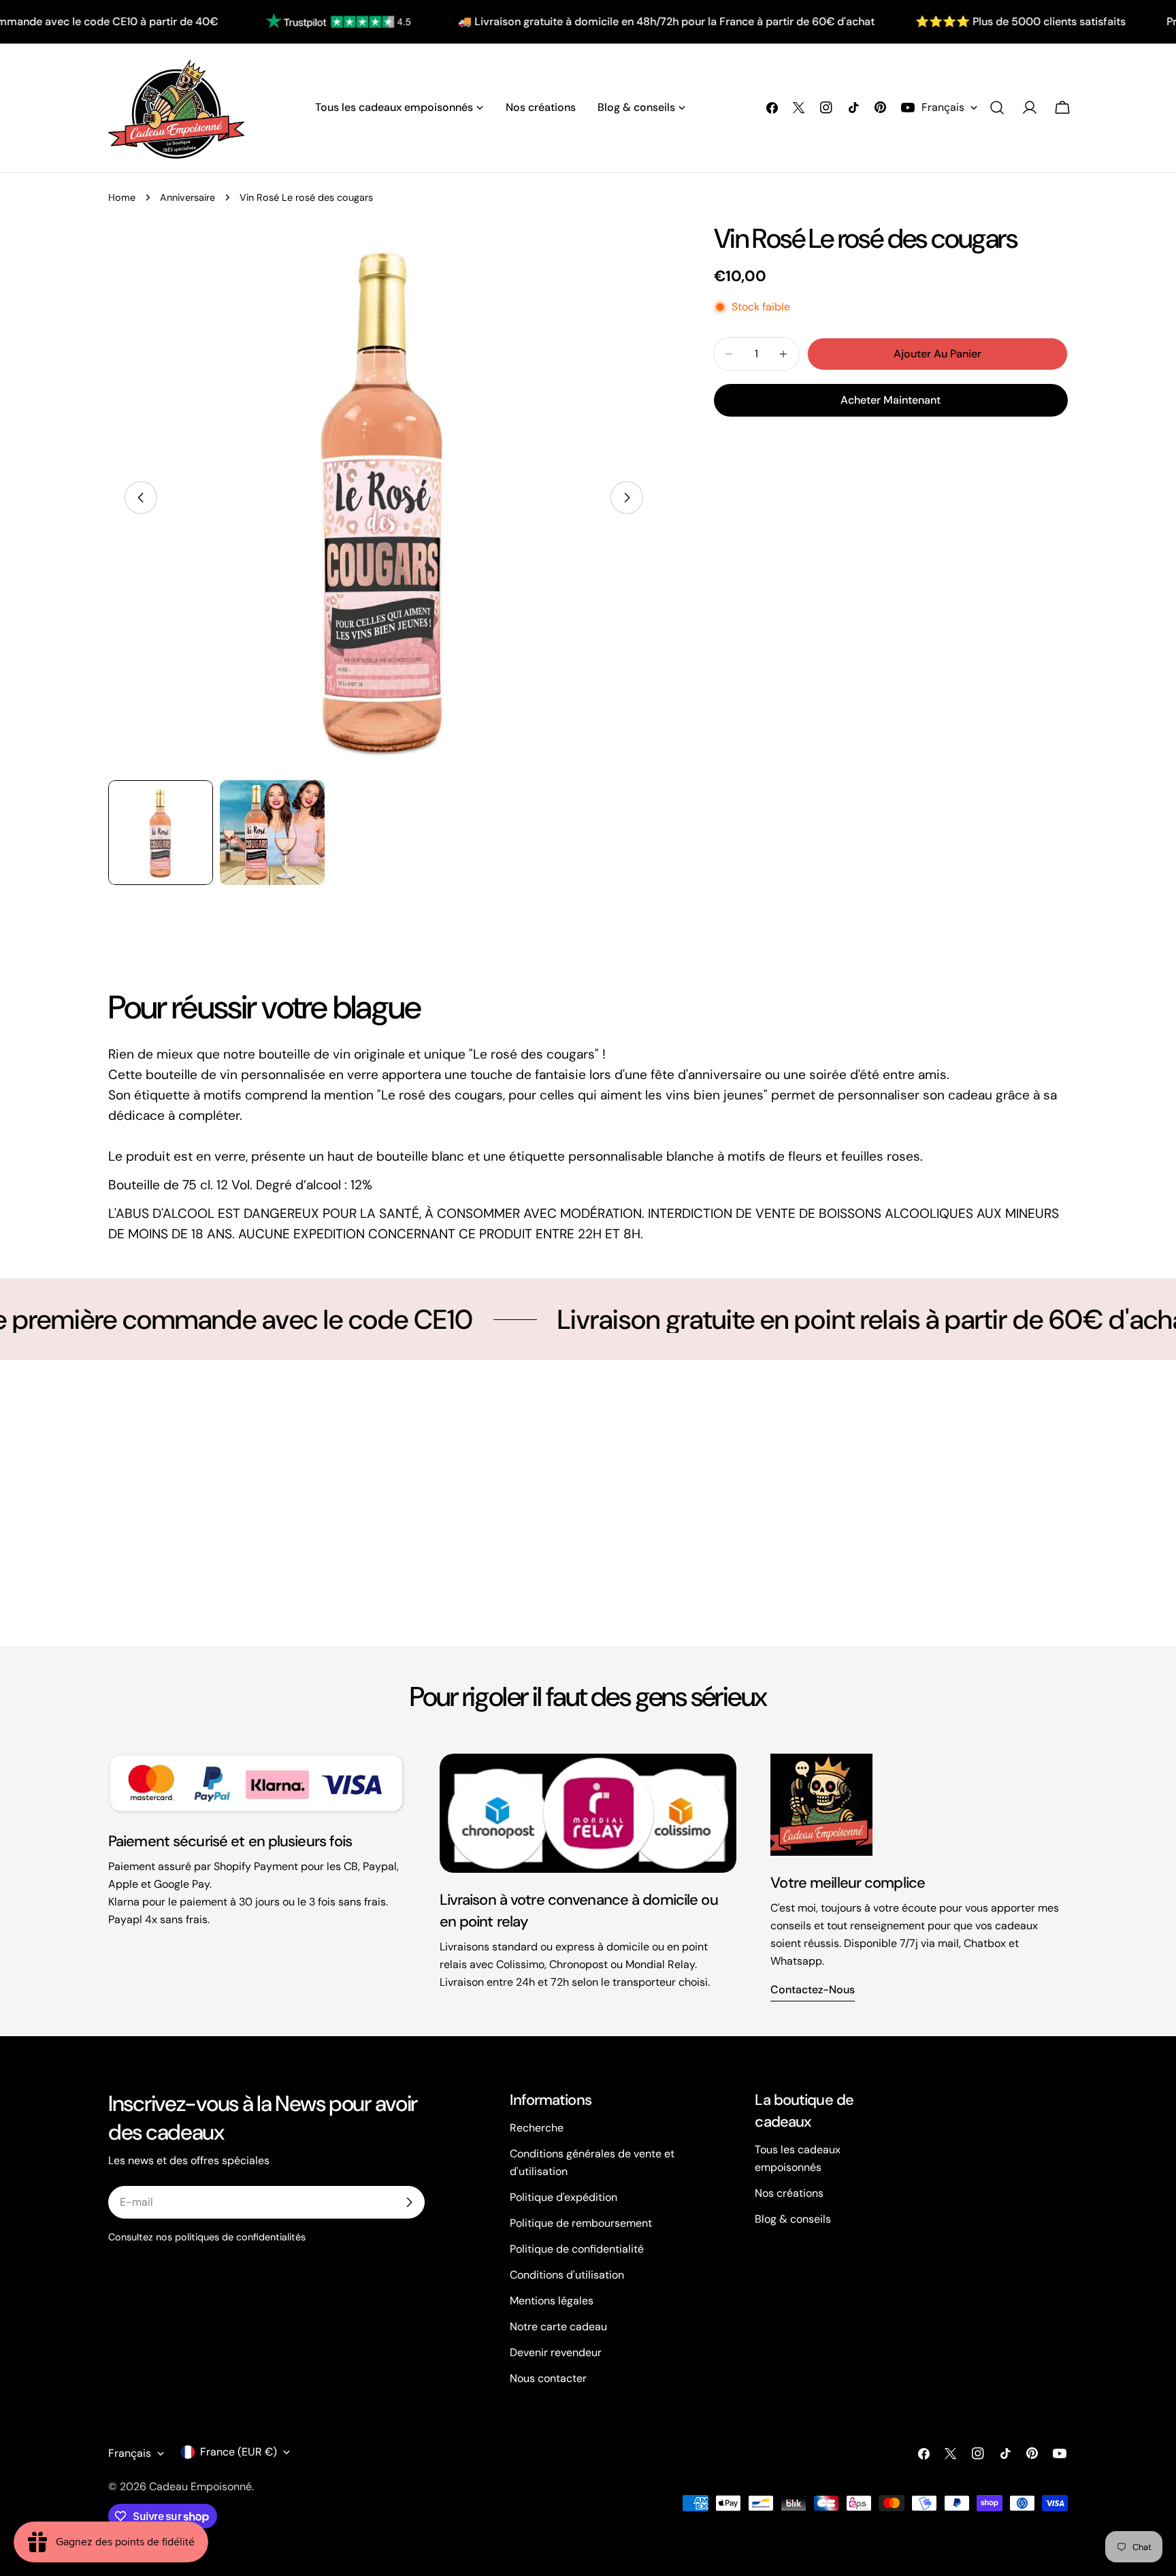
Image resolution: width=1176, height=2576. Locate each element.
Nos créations (789, 2193)
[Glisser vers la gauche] (141, 498)
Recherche (537, 2128)
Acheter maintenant (891, 400)
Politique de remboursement (581, 2223)
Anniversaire (187, 197)
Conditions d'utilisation (567, 2275)
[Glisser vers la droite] (627, 498)
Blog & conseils (793, 2219)
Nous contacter (548, 2378)
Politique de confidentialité (577, 2249)
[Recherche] (997, 108)
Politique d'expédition (563, 2197)
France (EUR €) (239, 2452)
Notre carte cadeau (558, 2327)
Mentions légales (552, 2301)
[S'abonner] (409, 2202)
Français (943, 107)
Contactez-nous (813, 1990)
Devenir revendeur (556, 2352)
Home (122, 197)
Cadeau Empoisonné (200, 2486)
